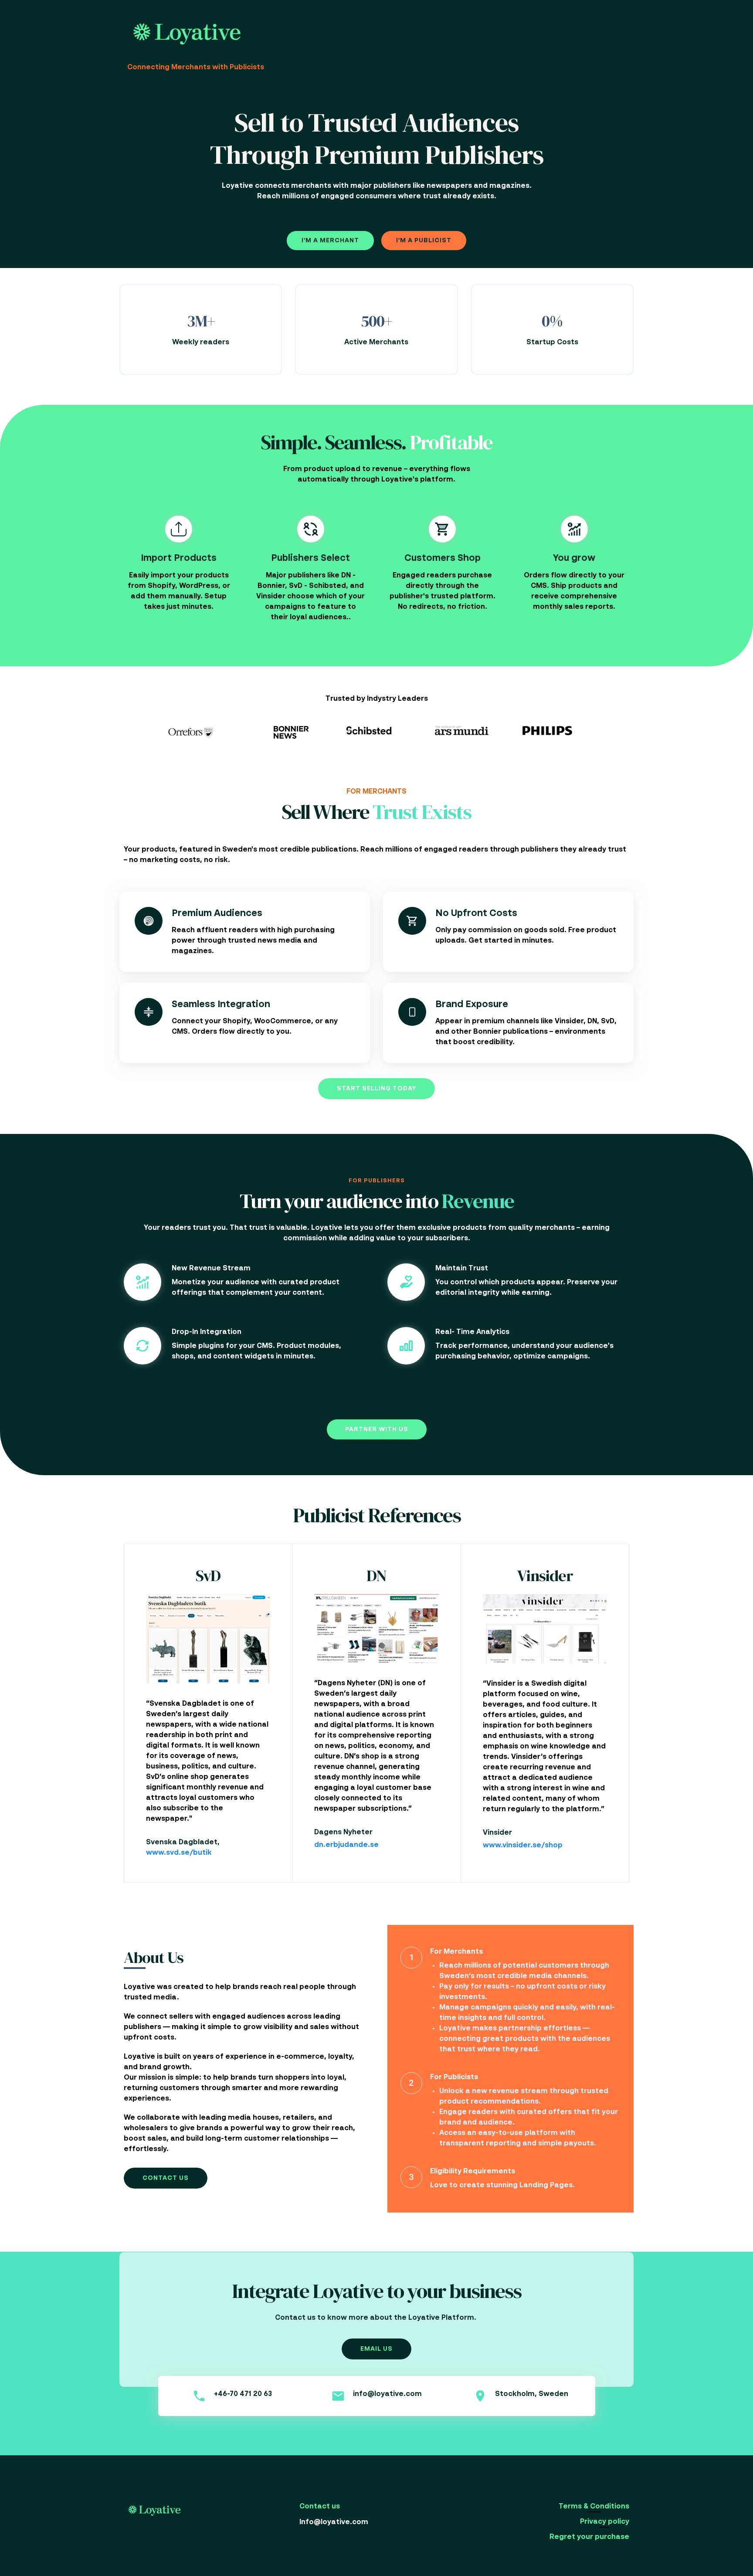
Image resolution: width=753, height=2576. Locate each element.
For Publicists (454, 2077)
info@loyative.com (387, 2394)
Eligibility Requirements (473, 2172)
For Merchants (456, 1952)
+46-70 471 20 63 (243, 2394)
